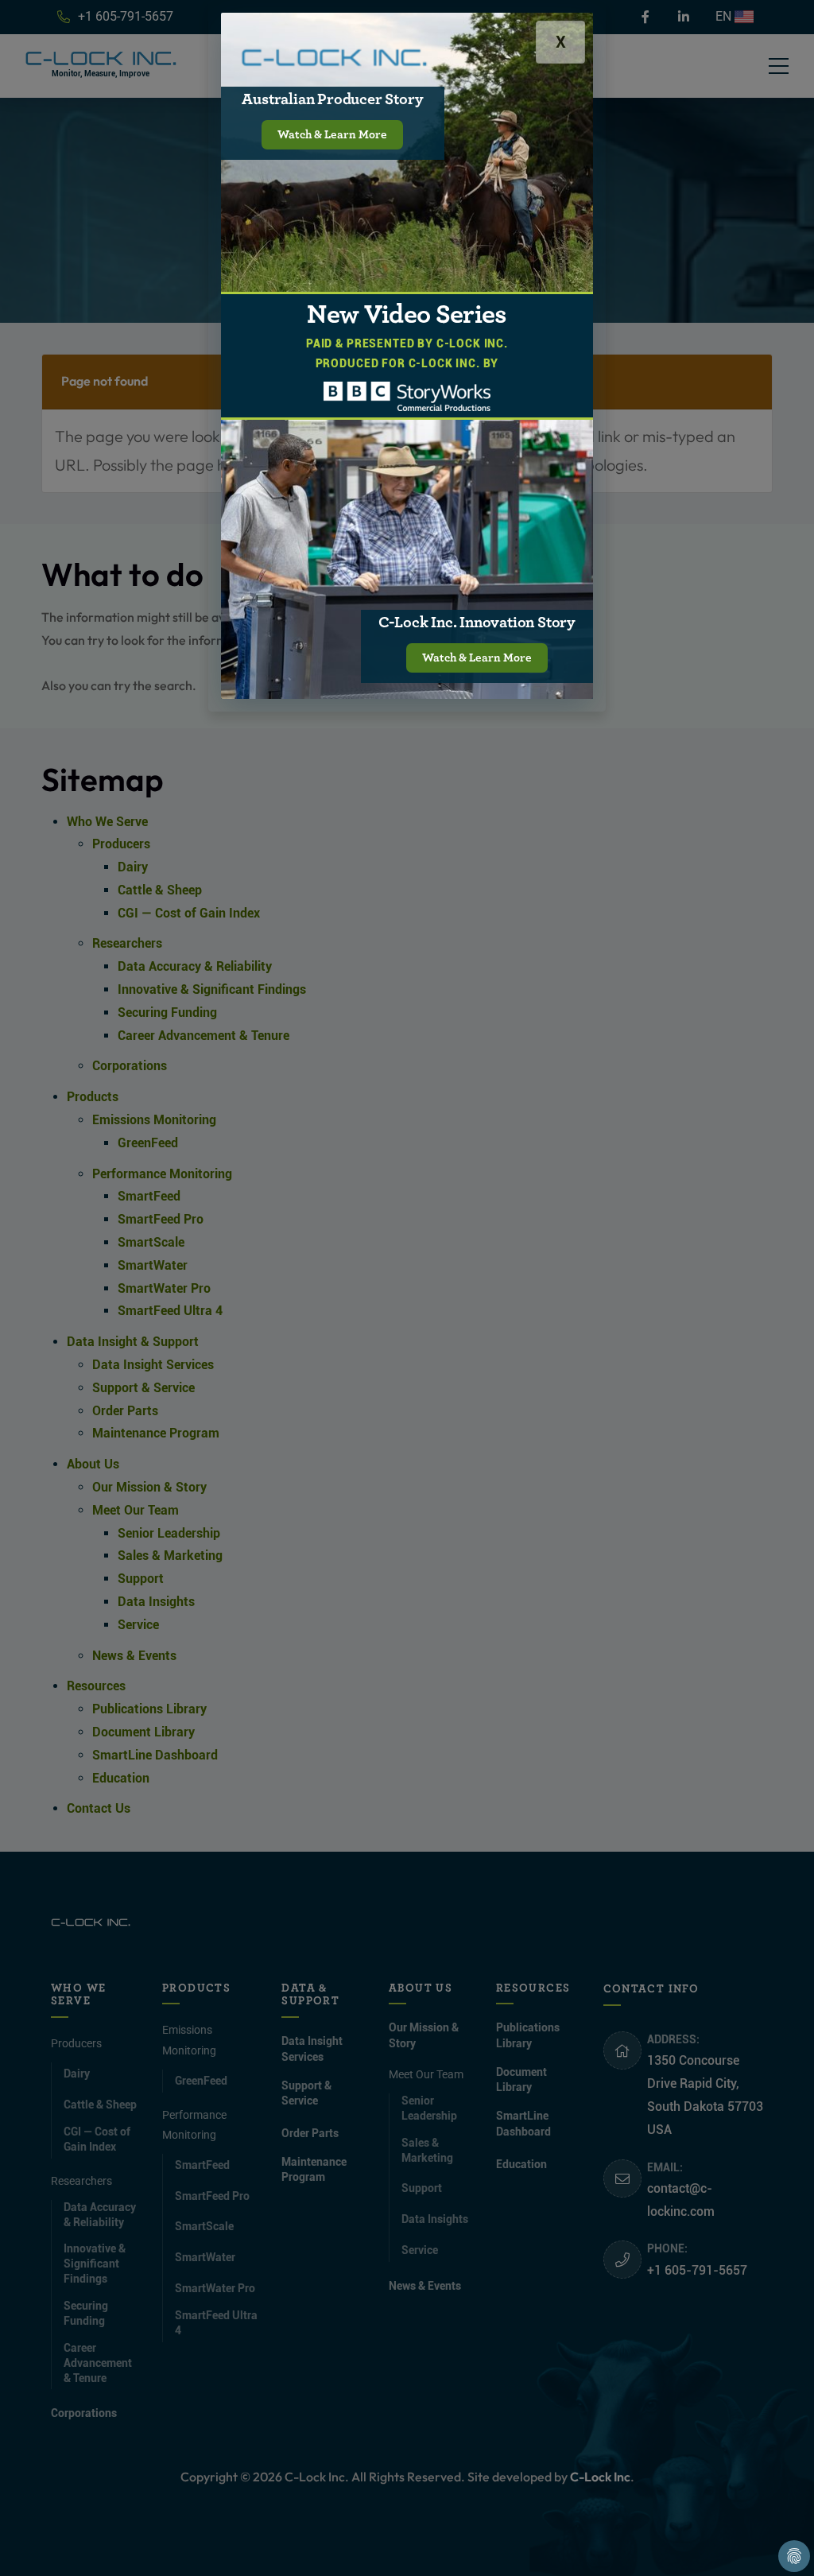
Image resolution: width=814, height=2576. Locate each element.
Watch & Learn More (332, 135)
